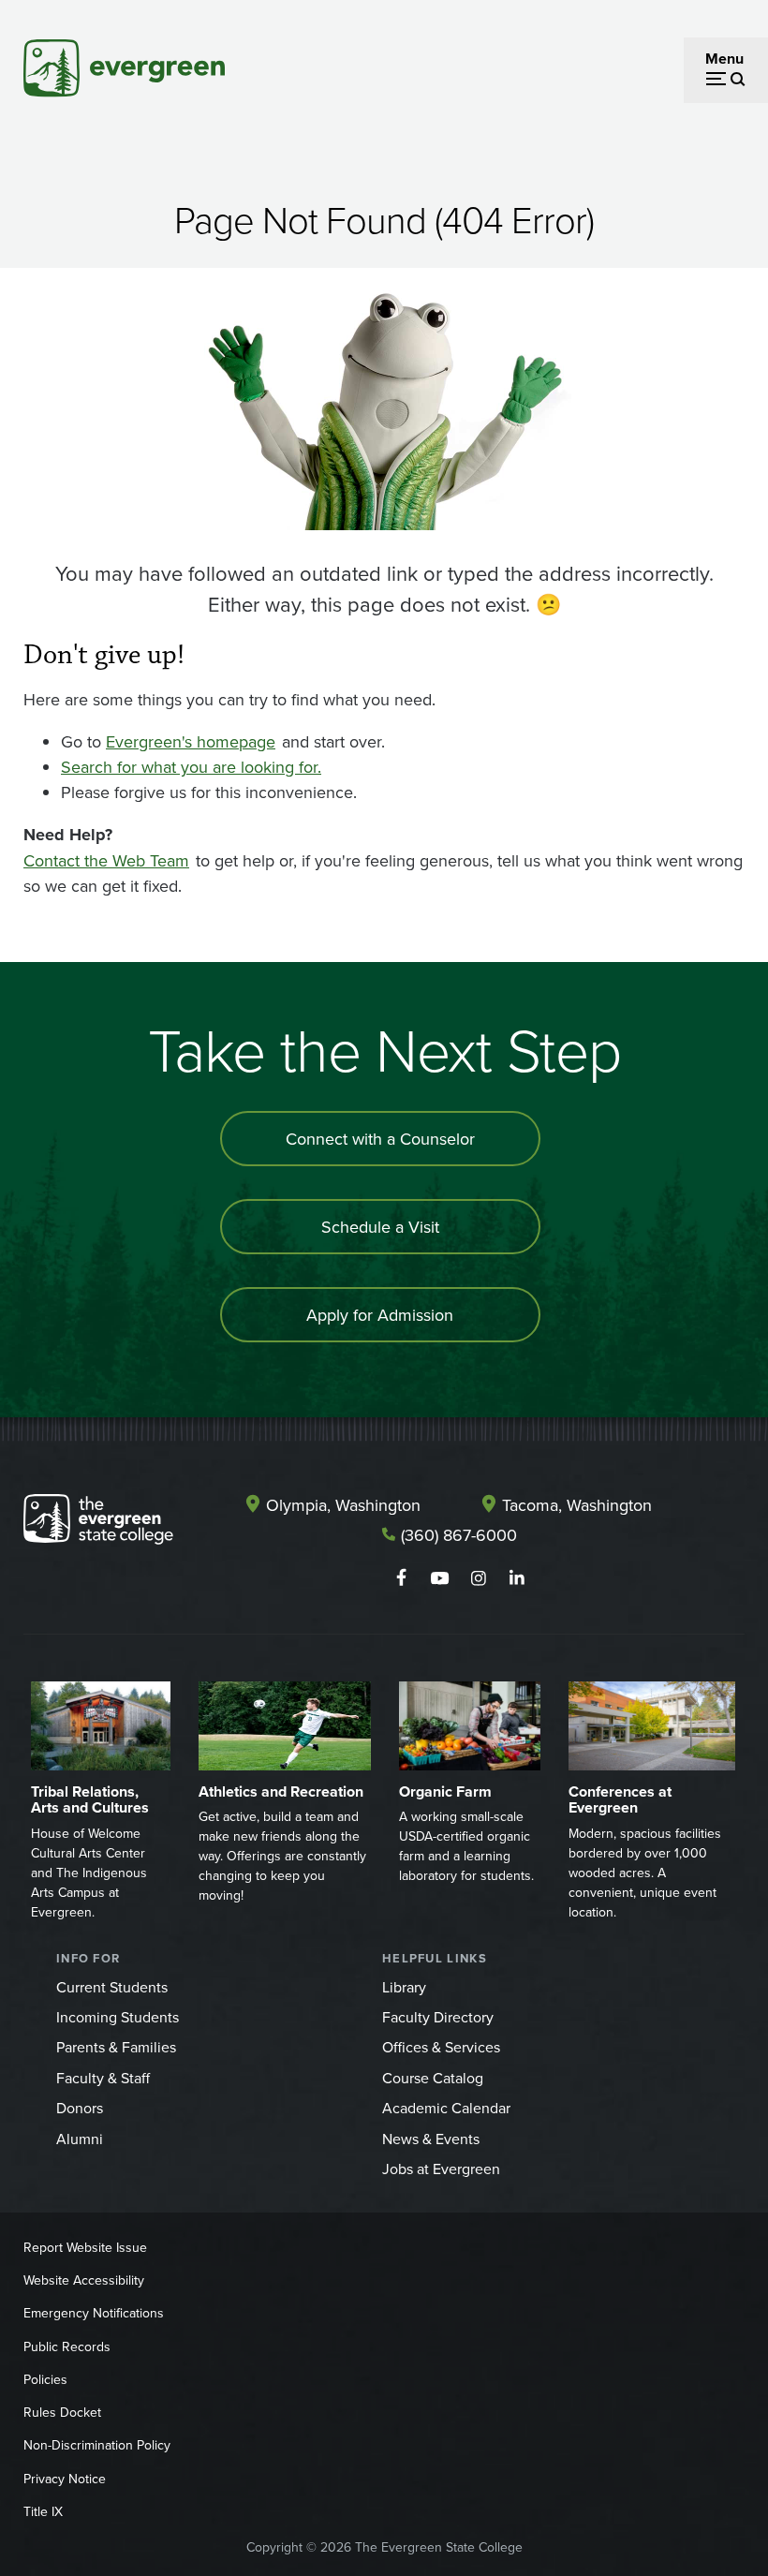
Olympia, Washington (343, 1505)
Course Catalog (433, 2078)
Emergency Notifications (94, 2313)
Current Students (112, 1987)
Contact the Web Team (106, 860)
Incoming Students (118, 2017)
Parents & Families (116, 2047)
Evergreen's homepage (191, 741)
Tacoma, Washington (577, 1505)
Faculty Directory (438, 2017)
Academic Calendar (446, 2108)
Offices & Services (441, 2047)
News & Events (431, 2139)
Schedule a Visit (380, 1227)
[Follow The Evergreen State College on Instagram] (478, 1578)
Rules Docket (62, 2412)
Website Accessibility (84, 2280)
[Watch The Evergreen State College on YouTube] (440, 1578)
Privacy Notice (65, 2479)
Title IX (43, 2511)
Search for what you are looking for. (191, 767)
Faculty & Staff (103, 2078)
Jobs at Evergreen (441, 2169)
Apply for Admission (380, 1315)
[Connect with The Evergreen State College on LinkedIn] (517, 1578)
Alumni (80, 2139)
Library (404, 1987)
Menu (724, 59)
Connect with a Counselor (380, 1139)
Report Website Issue (85, 2247)
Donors (80, 2108)
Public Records (67, 2347)
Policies (45, 2379)
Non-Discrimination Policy (97, 2445)
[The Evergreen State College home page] (98, 1523)
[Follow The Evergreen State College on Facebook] (401, 1578)
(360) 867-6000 (459, 1535)
